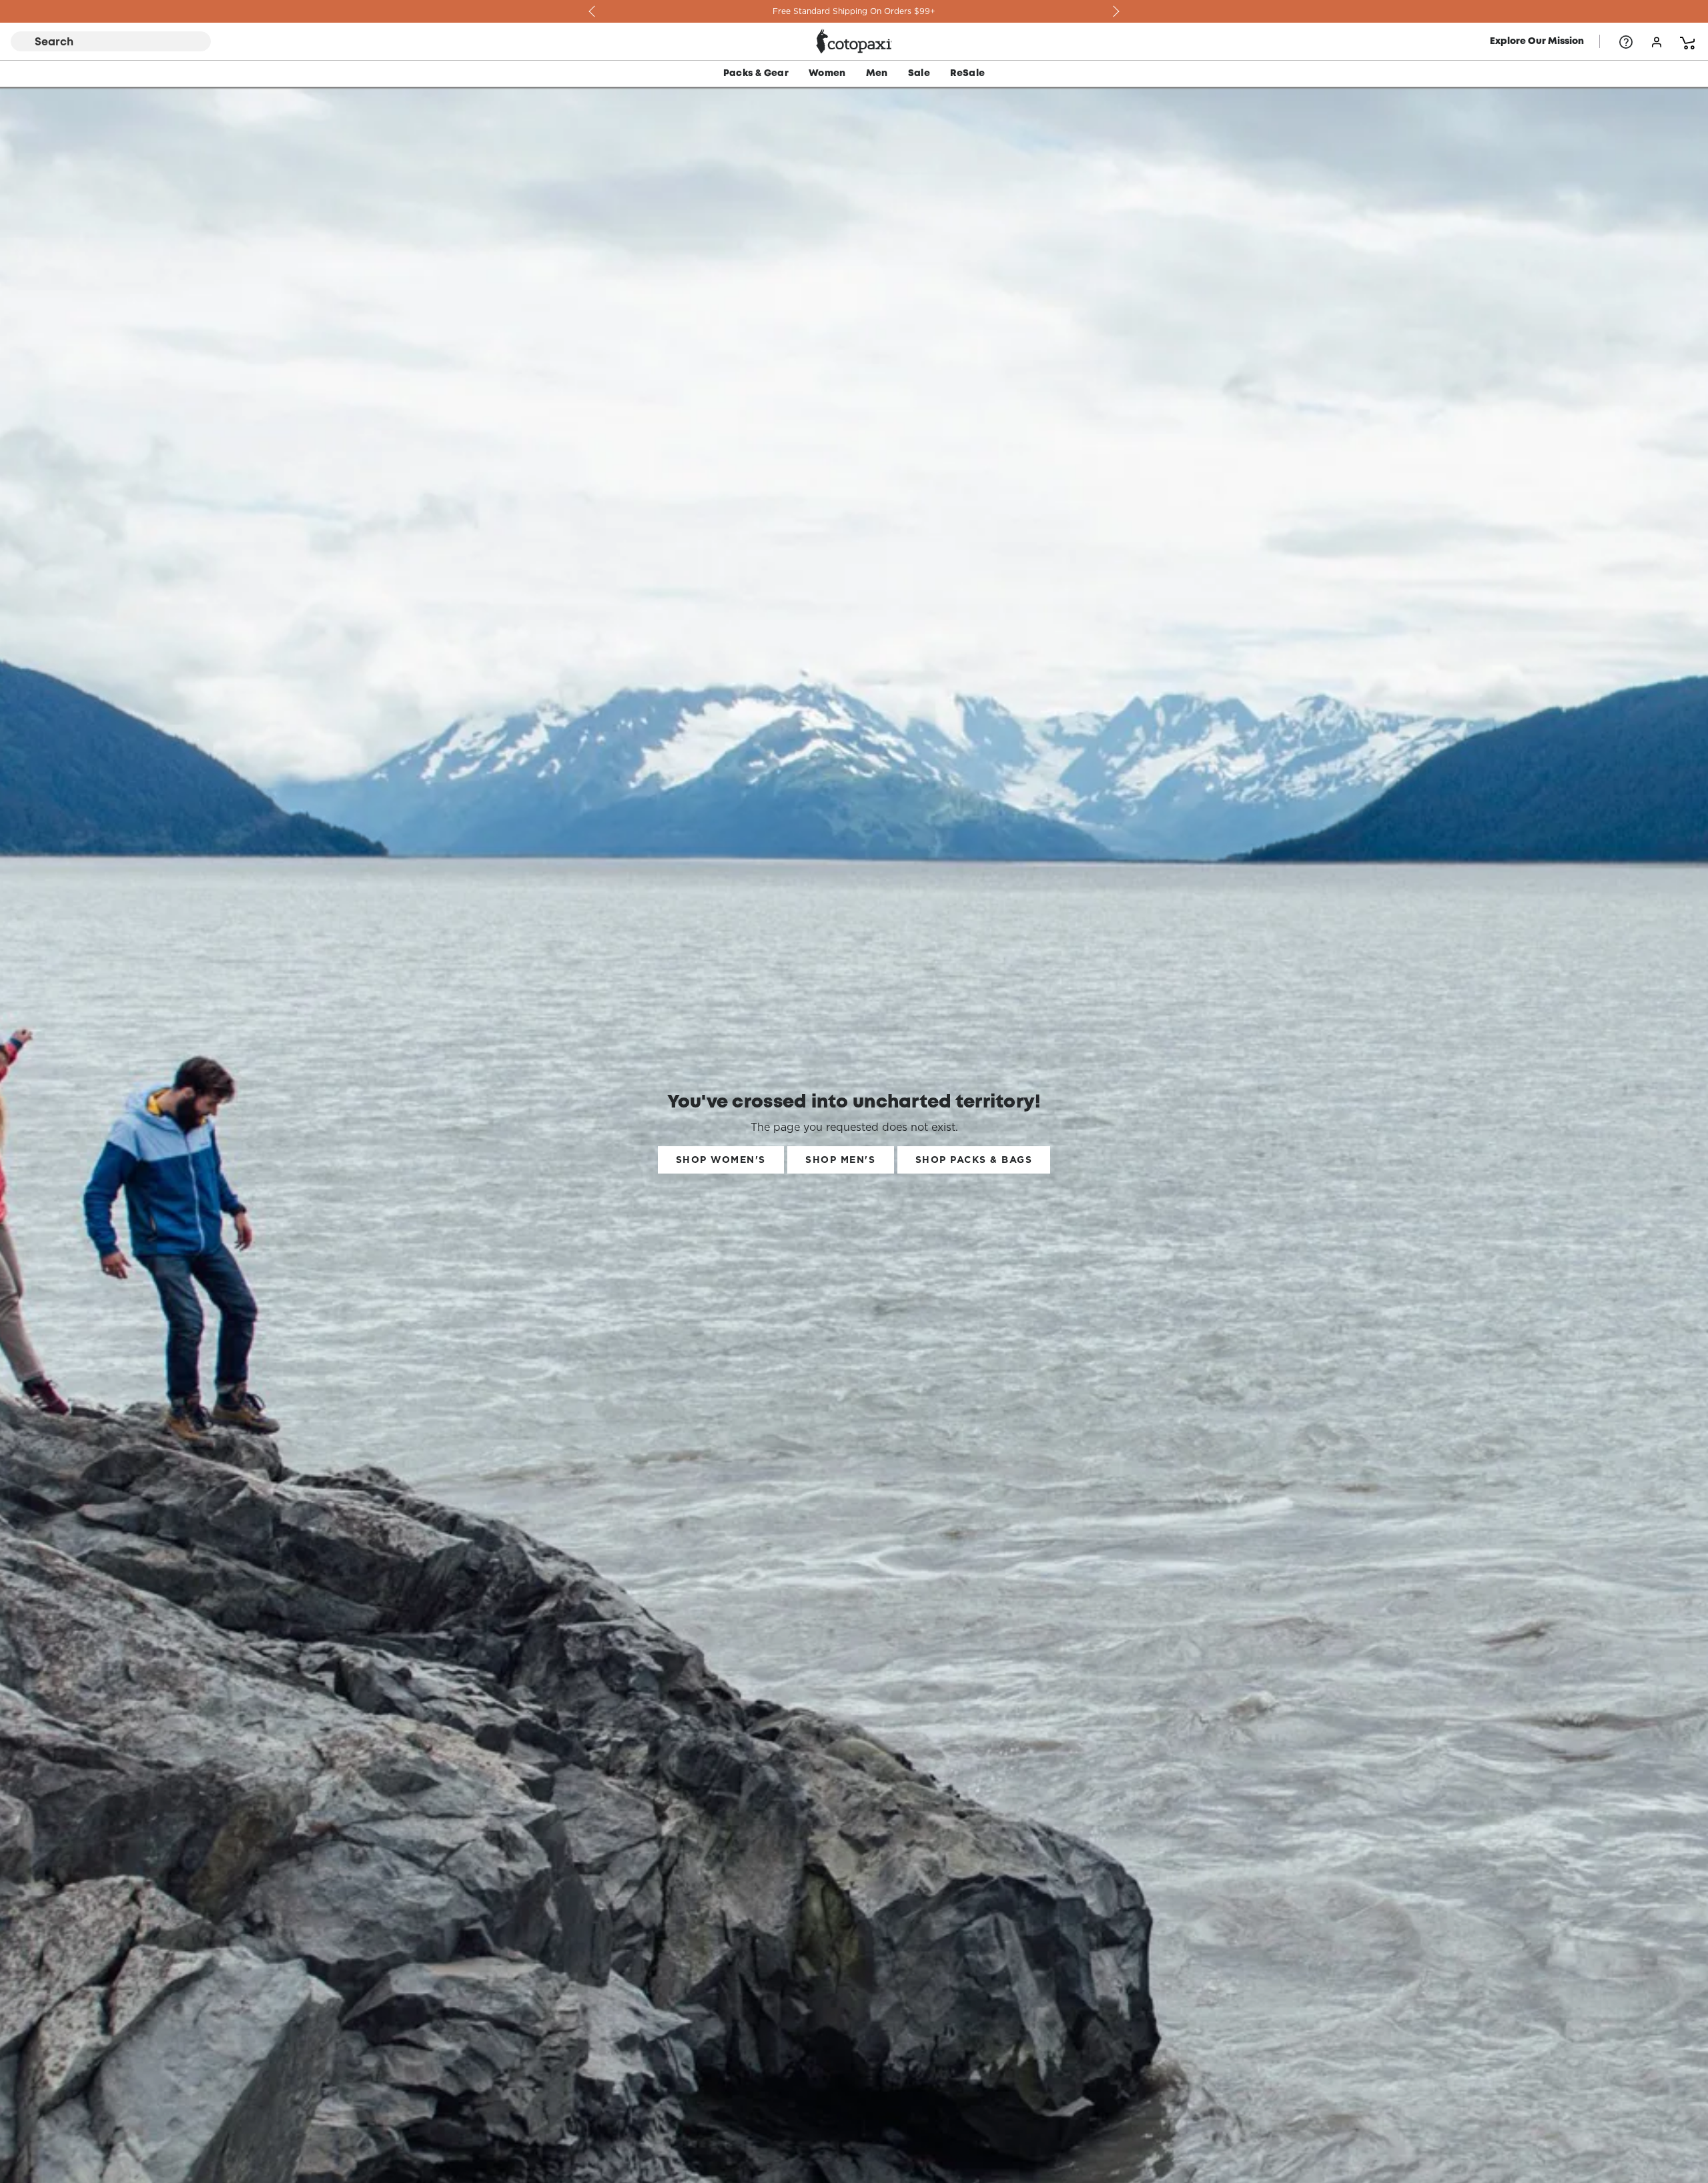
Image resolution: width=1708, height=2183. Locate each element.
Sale (919, 73)
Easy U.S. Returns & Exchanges (854, 11)
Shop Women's (721, 1160)
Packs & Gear (756, 73)
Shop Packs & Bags (974, 1160)
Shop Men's (840, 1160)
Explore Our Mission (1537, 41)
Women (827, 73)
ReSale (967, 73)
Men (877, 73)
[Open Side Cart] (1687, 41)
